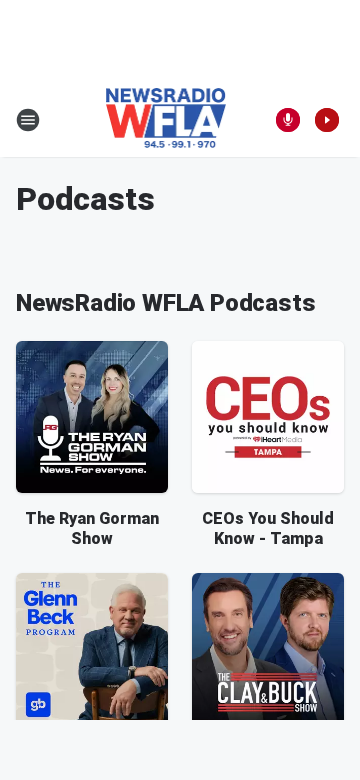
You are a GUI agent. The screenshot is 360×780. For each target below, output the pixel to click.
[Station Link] (166, 120)
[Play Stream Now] (327, 120)
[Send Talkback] (288, 120)
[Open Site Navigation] (28, 120)
